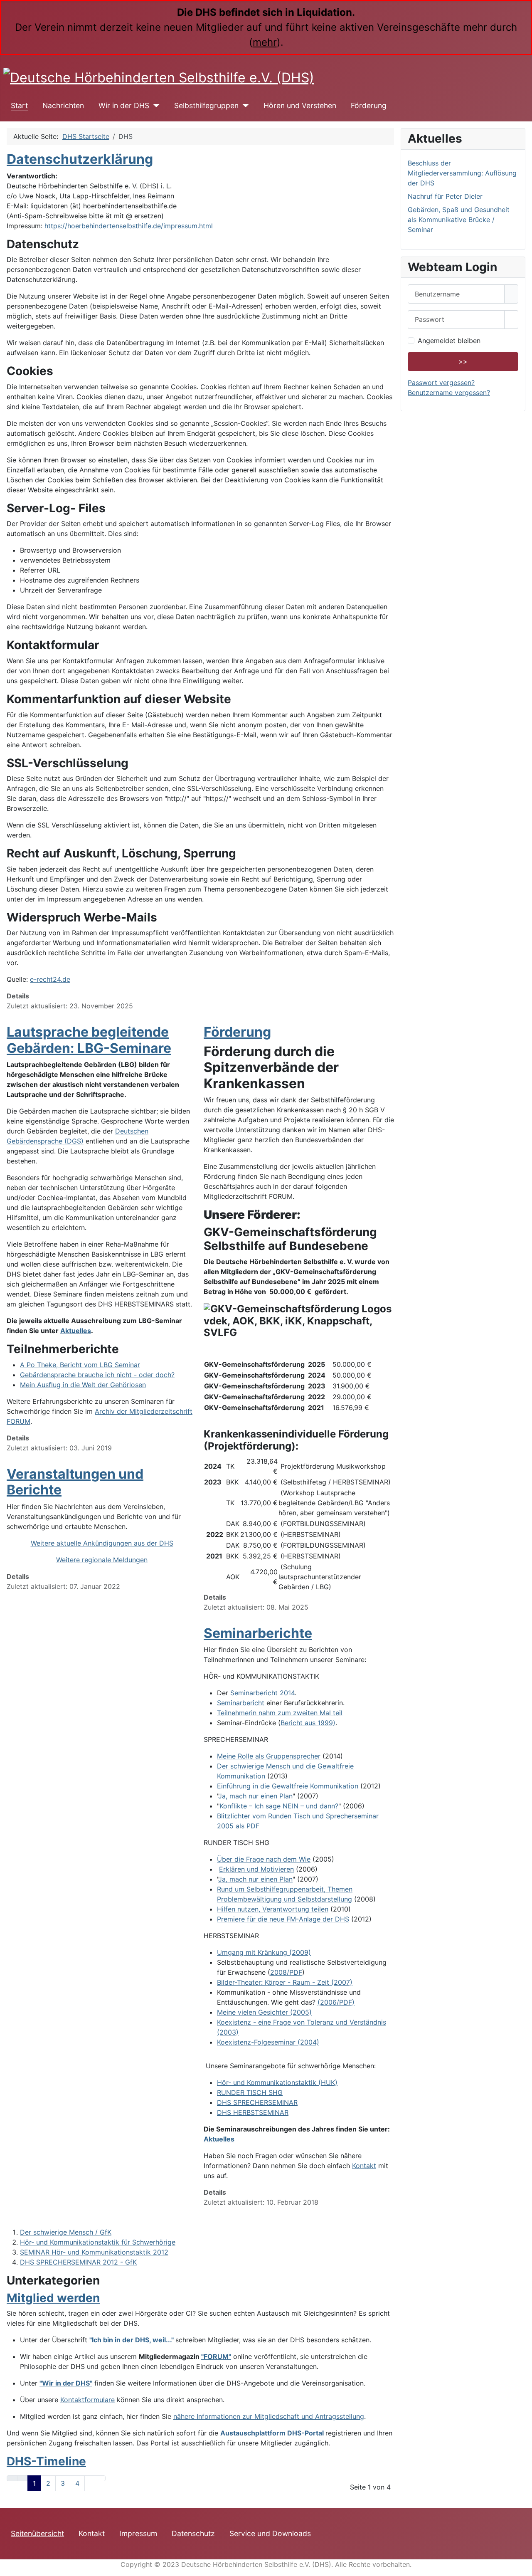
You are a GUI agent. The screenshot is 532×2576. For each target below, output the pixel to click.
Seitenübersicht (37, 2533)
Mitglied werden (53, 2298)
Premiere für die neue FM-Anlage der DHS (283, 1919)
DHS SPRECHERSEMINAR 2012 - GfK (78, 2262)
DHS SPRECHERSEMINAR (257, 2102)
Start (19, 105)
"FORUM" (216, 2356)
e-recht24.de (50, 979)
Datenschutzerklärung (80, 159)
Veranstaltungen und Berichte (75, 1482)
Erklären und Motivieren (256, 1869)
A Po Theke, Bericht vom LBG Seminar (80, 1365)
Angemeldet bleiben (449, 341)
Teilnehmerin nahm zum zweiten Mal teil (280, 1713)
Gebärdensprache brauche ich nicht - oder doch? (97, 1375)
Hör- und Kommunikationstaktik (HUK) (277, 2082)
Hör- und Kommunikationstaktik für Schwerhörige (98, 2242)
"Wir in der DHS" (66, 2383)
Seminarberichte (258, 1633)
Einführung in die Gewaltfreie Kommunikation (288, 1786)
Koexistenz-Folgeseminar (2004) (268, 2042)
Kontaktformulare (87, 2400)
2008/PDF (286, 1972)
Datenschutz (193, 2533)
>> (463, 361)
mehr (265, 42)
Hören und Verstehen (300, 105)
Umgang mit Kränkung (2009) (264, 1952)
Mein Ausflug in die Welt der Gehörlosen (83, 1385)
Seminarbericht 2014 (262, 1693)
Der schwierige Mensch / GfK (66, 2232)
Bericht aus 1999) (308, 1723)
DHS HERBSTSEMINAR (253, 2112)
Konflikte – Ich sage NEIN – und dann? (279, 1806)
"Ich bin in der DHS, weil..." (132, 2340)
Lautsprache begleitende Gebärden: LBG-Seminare (89, 1040)
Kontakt (364, 2166)
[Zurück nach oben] (522, 2566)
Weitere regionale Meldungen (102, 1560)
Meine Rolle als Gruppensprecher (269, 1756)
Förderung (369, 105)
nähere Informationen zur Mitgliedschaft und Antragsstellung (269, 2416)
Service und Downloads (270, 2533)
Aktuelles (76, 1331)
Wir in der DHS (124, 105)
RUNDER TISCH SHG (250, 2092)
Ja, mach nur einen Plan (255, 1796)
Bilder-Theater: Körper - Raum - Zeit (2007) (285, 1982)
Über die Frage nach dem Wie (264, 1859)
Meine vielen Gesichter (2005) (264, 2012)
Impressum (138, 2533)
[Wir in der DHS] (154, 106)
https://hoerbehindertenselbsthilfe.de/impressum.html (129, 226)
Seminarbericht (241, 1703)
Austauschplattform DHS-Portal (272, 2433)
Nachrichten (63, 105)
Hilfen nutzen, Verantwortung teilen (273, 1909)
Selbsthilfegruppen (206, 105)
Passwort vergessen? (441, 383)
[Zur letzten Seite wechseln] (100, 2478)
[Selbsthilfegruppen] (244, 106)
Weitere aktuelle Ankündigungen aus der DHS (102, 1543)
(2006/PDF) (336, 2002)
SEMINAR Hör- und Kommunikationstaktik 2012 (94, 2252)
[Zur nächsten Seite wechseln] (90, 2478)
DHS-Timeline (46, 2461)
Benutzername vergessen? (449, 393)
